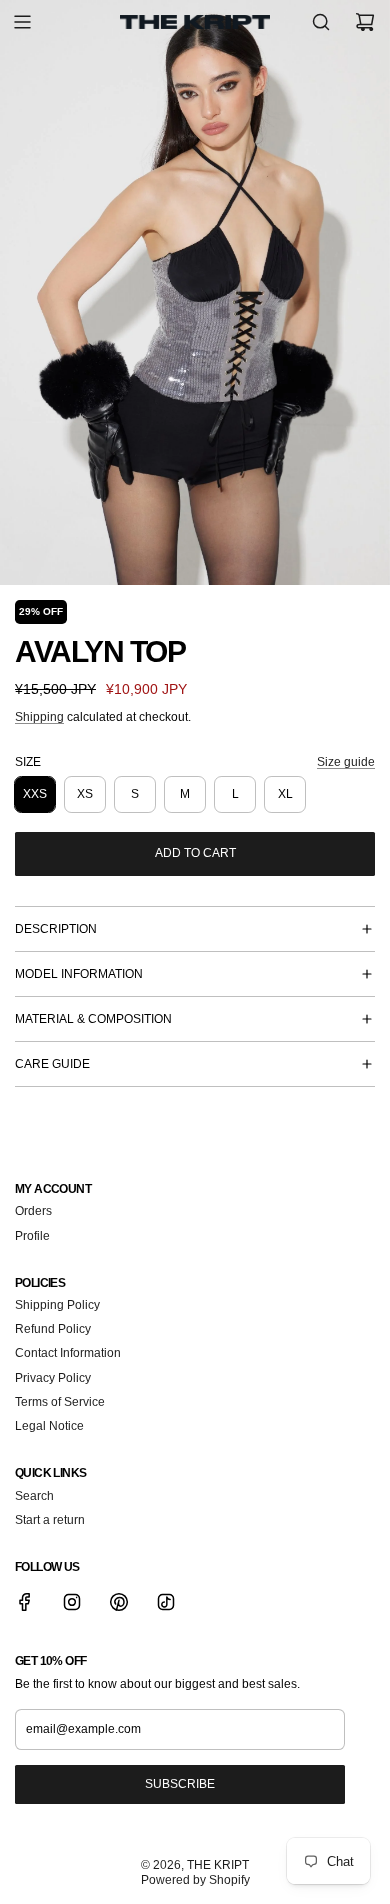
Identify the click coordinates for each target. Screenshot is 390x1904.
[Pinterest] (119, 1602)
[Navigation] (22, 22)
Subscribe (180, 1784)
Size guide (346, 762)
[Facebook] (25, 1602)
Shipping (39, 717)
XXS (35, 794)
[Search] (321, 22)
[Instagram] (72, 1602)
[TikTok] (166, 1602)
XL (285, 794)
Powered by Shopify (195, 1880)
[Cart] (365, 22)
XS (85, 794)
